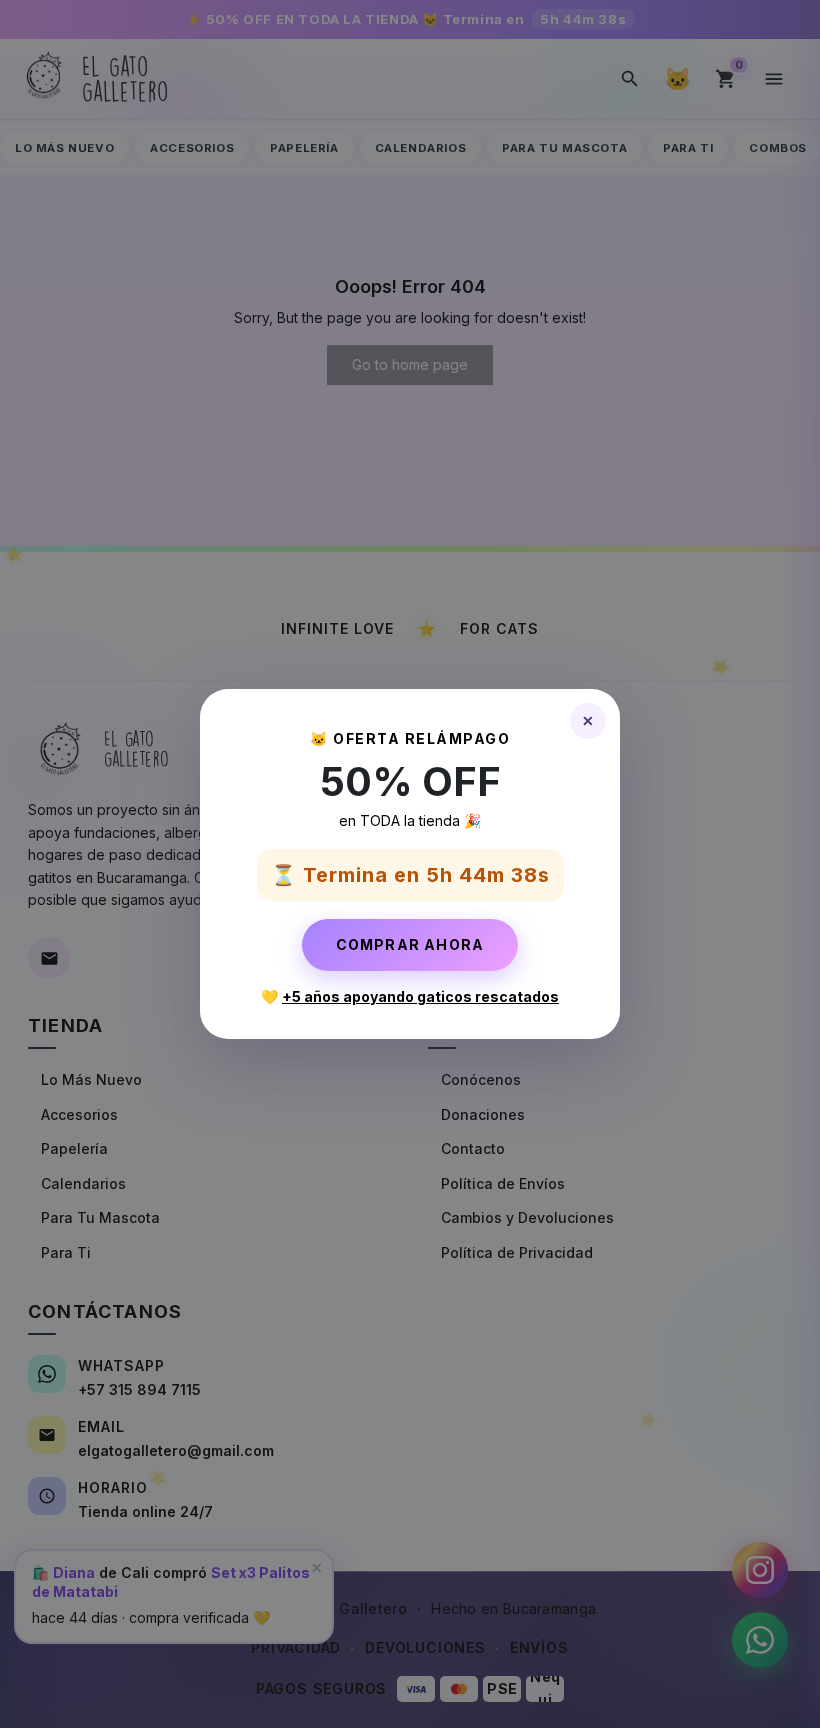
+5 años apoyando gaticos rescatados (420, 996)
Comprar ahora (410, 944)
